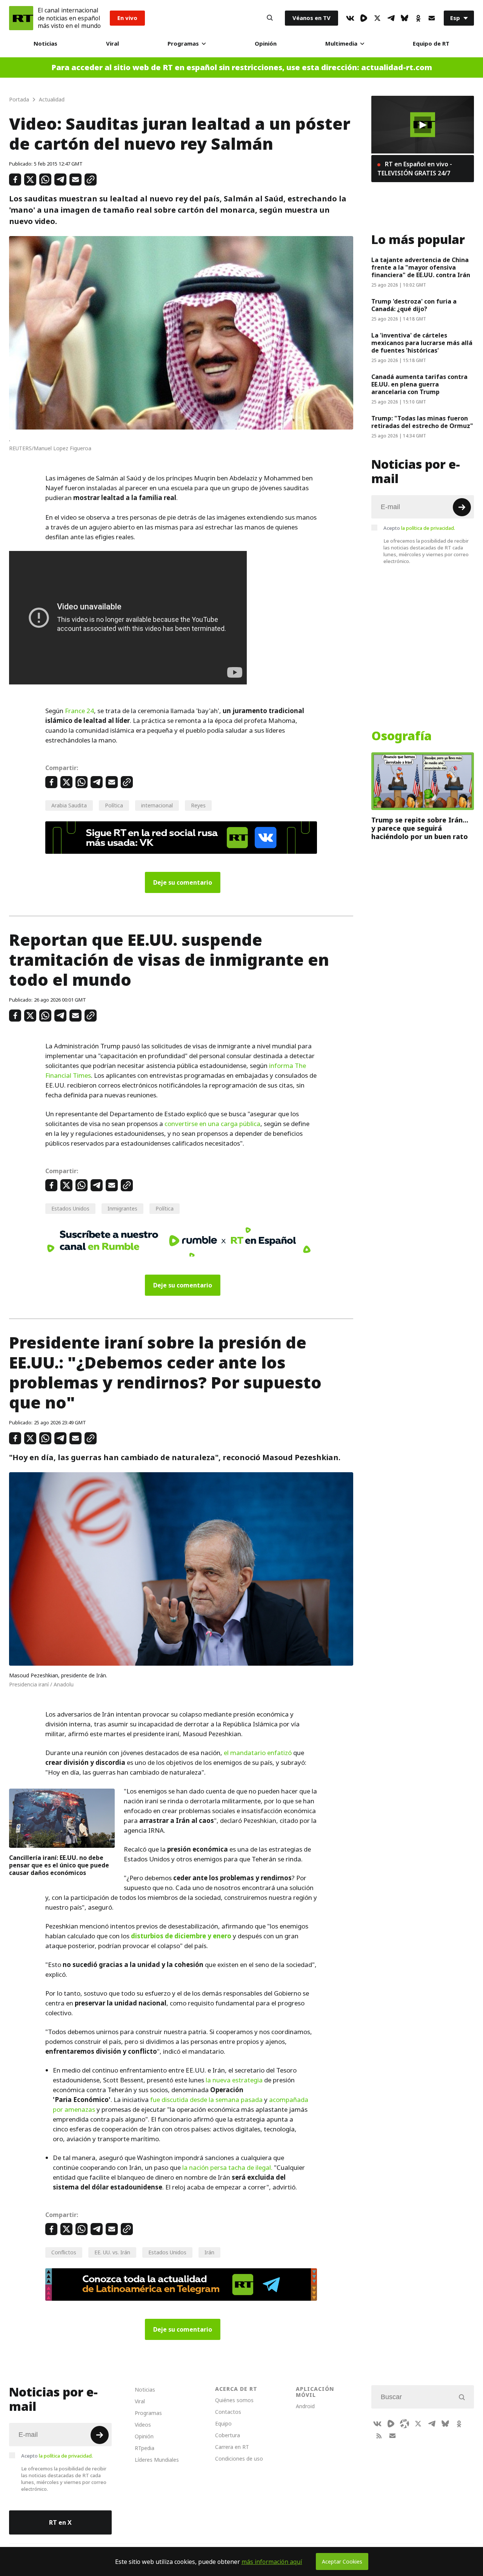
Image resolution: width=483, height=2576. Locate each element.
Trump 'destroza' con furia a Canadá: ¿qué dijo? (414, 305)
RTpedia (145, 2448)
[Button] (270, 18)
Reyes (198, 805)
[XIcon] (377, 18)
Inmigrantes (122, 1208)
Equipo (223, 2423)
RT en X (60, 2522)
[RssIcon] (379, 2436)
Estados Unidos (70, 1208)
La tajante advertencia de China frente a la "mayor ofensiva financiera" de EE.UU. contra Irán (421, 267)
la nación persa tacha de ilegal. (227, 2168)
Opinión (266, 44)
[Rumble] (364, 18)
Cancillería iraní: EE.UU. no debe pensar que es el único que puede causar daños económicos (59, 1865)
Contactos (228, 2412)
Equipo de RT (431, 44)
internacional (157, 805)
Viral (112, 44)
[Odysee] (405, 2424)
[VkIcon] (350, 18)
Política (114, 805)
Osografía (401, 736)
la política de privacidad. (428, 528)
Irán (209, 2252)
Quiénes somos (234, 2400)
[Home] (21, 18)
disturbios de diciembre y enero (181, 1936)
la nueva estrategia (234, 2080)
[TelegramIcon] (391, 18)
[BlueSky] (405, 18)
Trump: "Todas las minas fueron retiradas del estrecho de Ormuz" (422, 422)
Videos (143, 2425)
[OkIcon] (418, 18)
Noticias (45, 44)
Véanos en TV (311, 18)
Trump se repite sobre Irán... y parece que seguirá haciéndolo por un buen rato (420, 828)
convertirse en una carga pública (212, 1124)
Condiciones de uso (239, 2459)
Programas (183, 44)
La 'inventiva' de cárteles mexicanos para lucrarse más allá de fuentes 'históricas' (422, 343)
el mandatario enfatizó (258, 1753)
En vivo (127, 18)
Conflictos (64, 2252)
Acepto (419, 528)
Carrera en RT (232, 2447)
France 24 (79, 711)
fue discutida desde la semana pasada (206, 2100)
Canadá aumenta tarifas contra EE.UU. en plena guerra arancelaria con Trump (419, 384)
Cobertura (228, 2435)
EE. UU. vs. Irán (112, 2252)
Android (305, 2406)
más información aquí (272, 2562)
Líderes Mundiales (157, 2460)
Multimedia (341, 44)
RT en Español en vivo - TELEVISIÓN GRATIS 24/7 (415, 169)
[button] (423, 125)
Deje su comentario (183, 882)
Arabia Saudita (69, 805)
